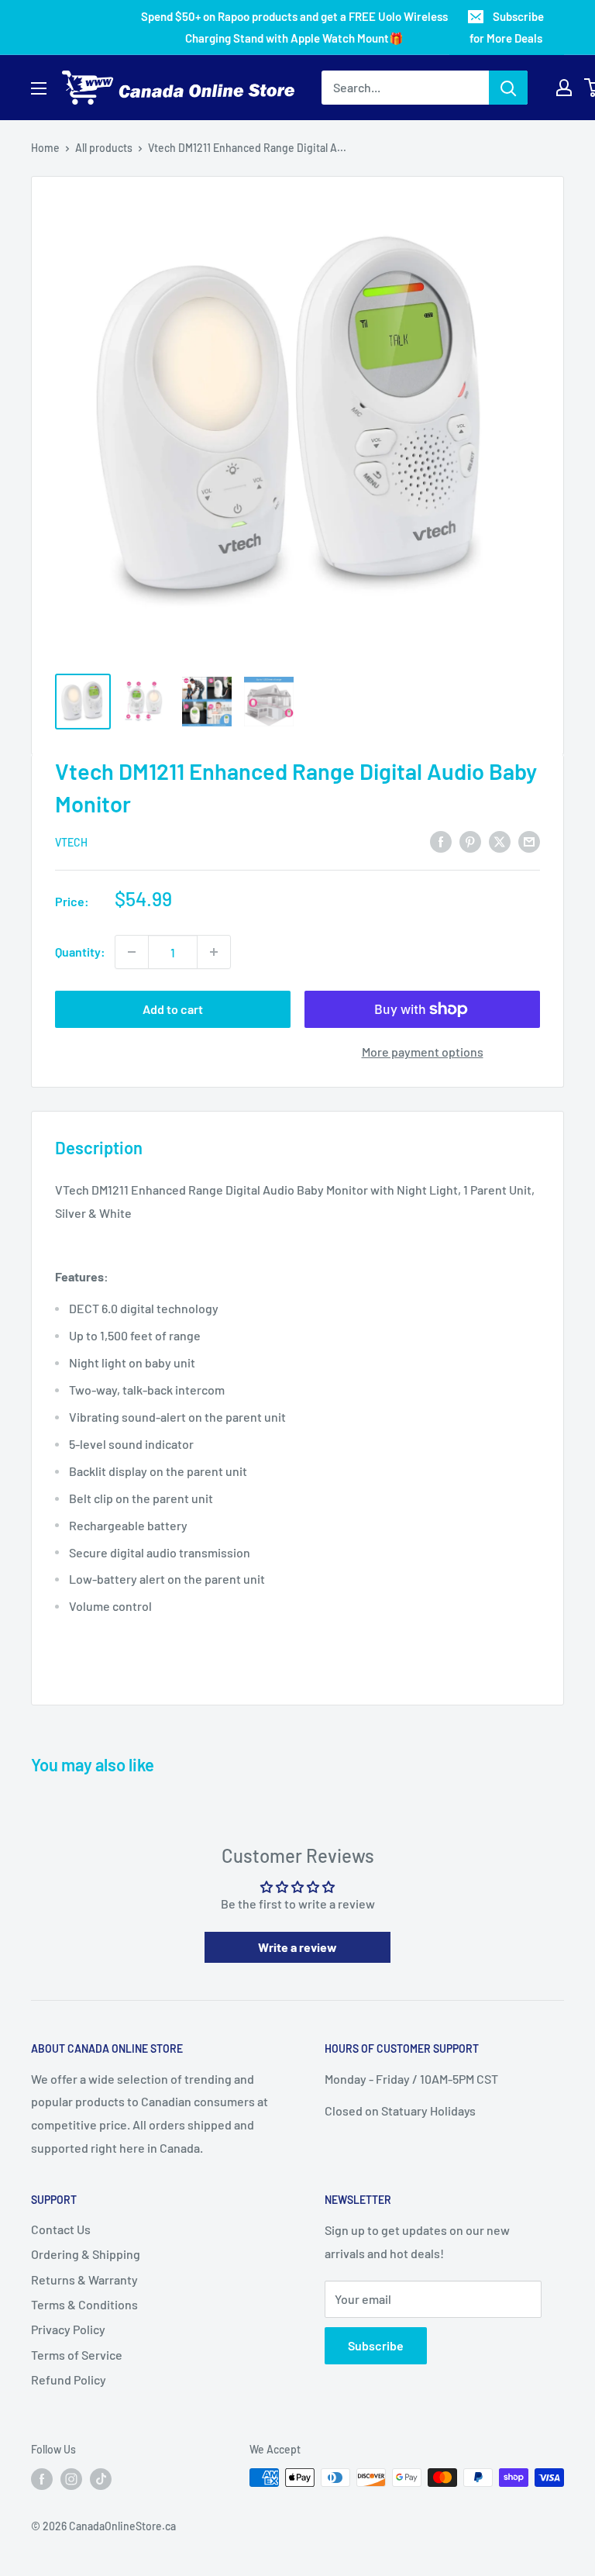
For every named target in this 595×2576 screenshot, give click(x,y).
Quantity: (80, 952)
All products (104, 148)
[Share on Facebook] (441, 841)
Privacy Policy (68, 2329)
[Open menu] (39, 88)
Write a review (297, 1947)
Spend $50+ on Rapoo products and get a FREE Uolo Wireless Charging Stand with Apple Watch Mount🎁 (294, 27)
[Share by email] (529, 841)
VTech (71, 842)
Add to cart (173, 1009)
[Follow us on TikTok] (101, 2479)
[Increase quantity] (214, 952)
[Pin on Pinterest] (470, 841)
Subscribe (376, 2345)
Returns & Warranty (84, 2279)
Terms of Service (77, 2355)
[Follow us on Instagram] (71, 2479)
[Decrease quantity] (132, 952)
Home (45, 148)
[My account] (564, 88)
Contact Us (61, 2229)
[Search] (508, 88)
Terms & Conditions (84, 2304)
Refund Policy (69, 2379)
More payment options (423, 1052)
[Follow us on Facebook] (42, 2479)
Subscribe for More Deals (507, 27)
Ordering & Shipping (86, 2254)
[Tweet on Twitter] (500, 841)
